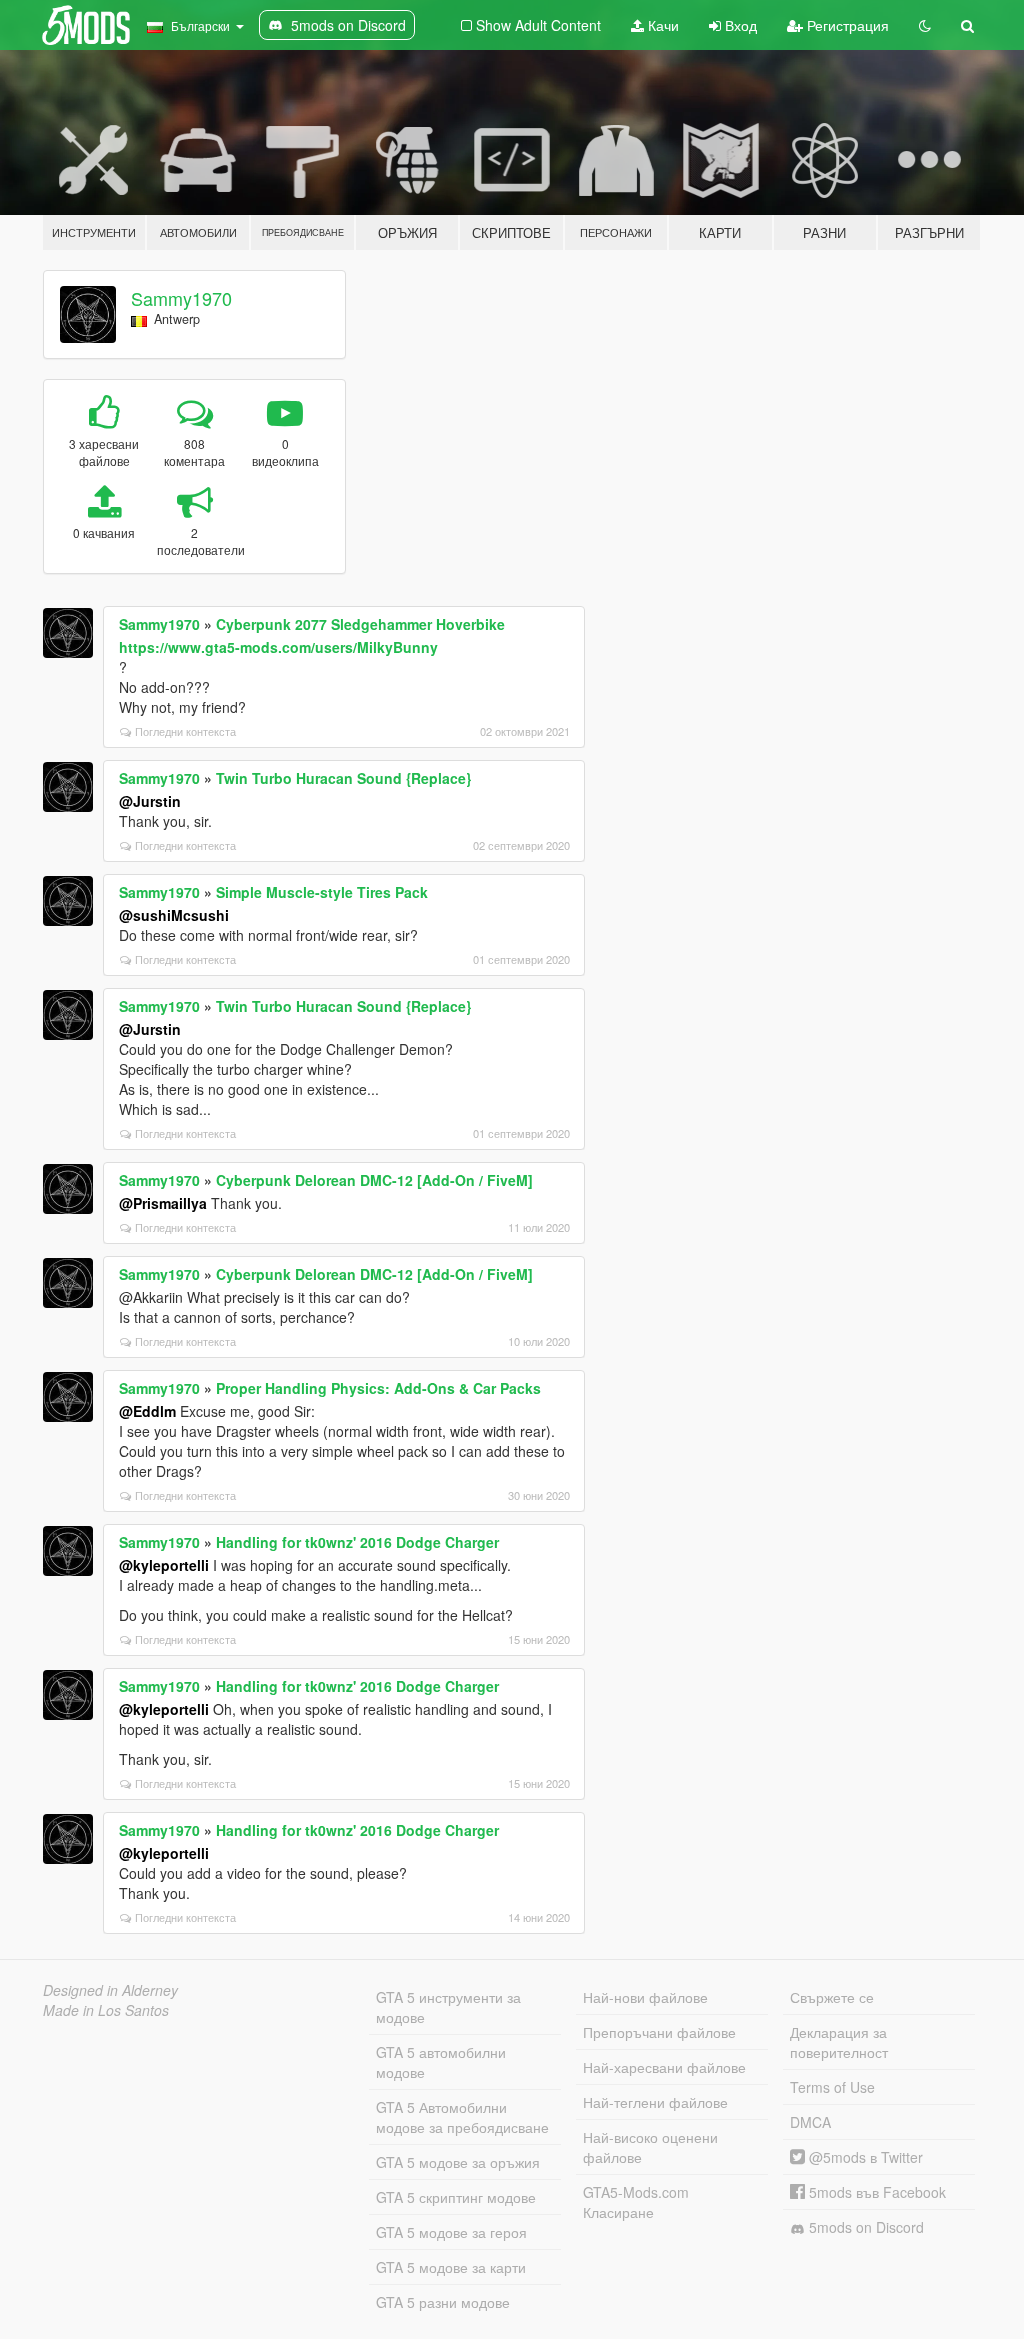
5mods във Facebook (875, 2192)
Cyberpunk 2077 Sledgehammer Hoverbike (360, 624)
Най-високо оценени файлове (650, 2147)
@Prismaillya (163, 1203)
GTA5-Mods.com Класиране (636, 2202)
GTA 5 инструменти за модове (448, 2007)
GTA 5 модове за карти (451, 2267)
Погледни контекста (185, 731)
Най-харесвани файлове (664, 2067)
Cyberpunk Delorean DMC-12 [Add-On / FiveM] (374, 1180)
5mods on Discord (864, 2227)
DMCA (810, 2122)
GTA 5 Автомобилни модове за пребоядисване (462, 2117)
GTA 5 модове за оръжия (458, 2162)
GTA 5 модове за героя (451, 2232)
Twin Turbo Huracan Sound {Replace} (343, 778)
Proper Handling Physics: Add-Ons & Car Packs (378, 1388)
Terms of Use (832, 2087)
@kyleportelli (164, 1565)
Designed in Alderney (110, 1990)
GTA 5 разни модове (443, 2302)
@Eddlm (147, 1411)
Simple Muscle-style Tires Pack (322, 892)
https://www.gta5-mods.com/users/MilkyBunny (278, 647)
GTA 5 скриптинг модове (456, 2197)
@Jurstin (150, 801)
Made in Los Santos (106, 2010)
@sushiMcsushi (174, 915)
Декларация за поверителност (839, 2042)
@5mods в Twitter (864, 2157)
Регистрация (846, 25)
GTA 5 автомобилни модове (441, 2062)
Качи (661, 25)
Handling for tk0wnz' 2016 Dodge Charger (357, 1542)
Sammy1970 (181, 298)
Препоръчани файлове (659, 2032)
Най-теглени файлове (655, 2102)
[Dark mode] (925, 25)
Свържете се (832, 1997)
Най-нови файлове (645, 1997)
